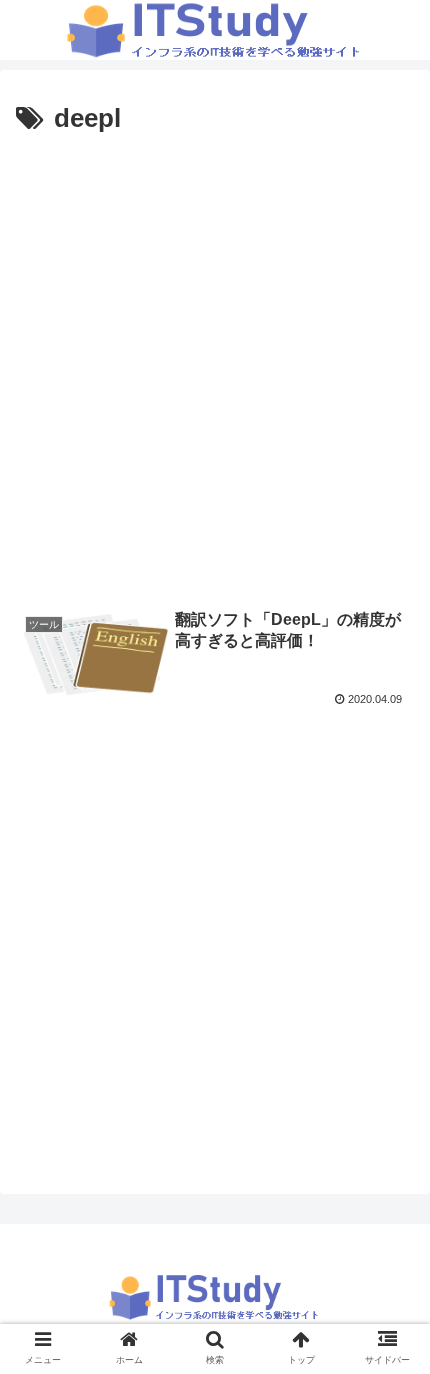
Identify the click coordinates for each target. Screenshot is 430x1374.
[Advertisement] (215, 367)
